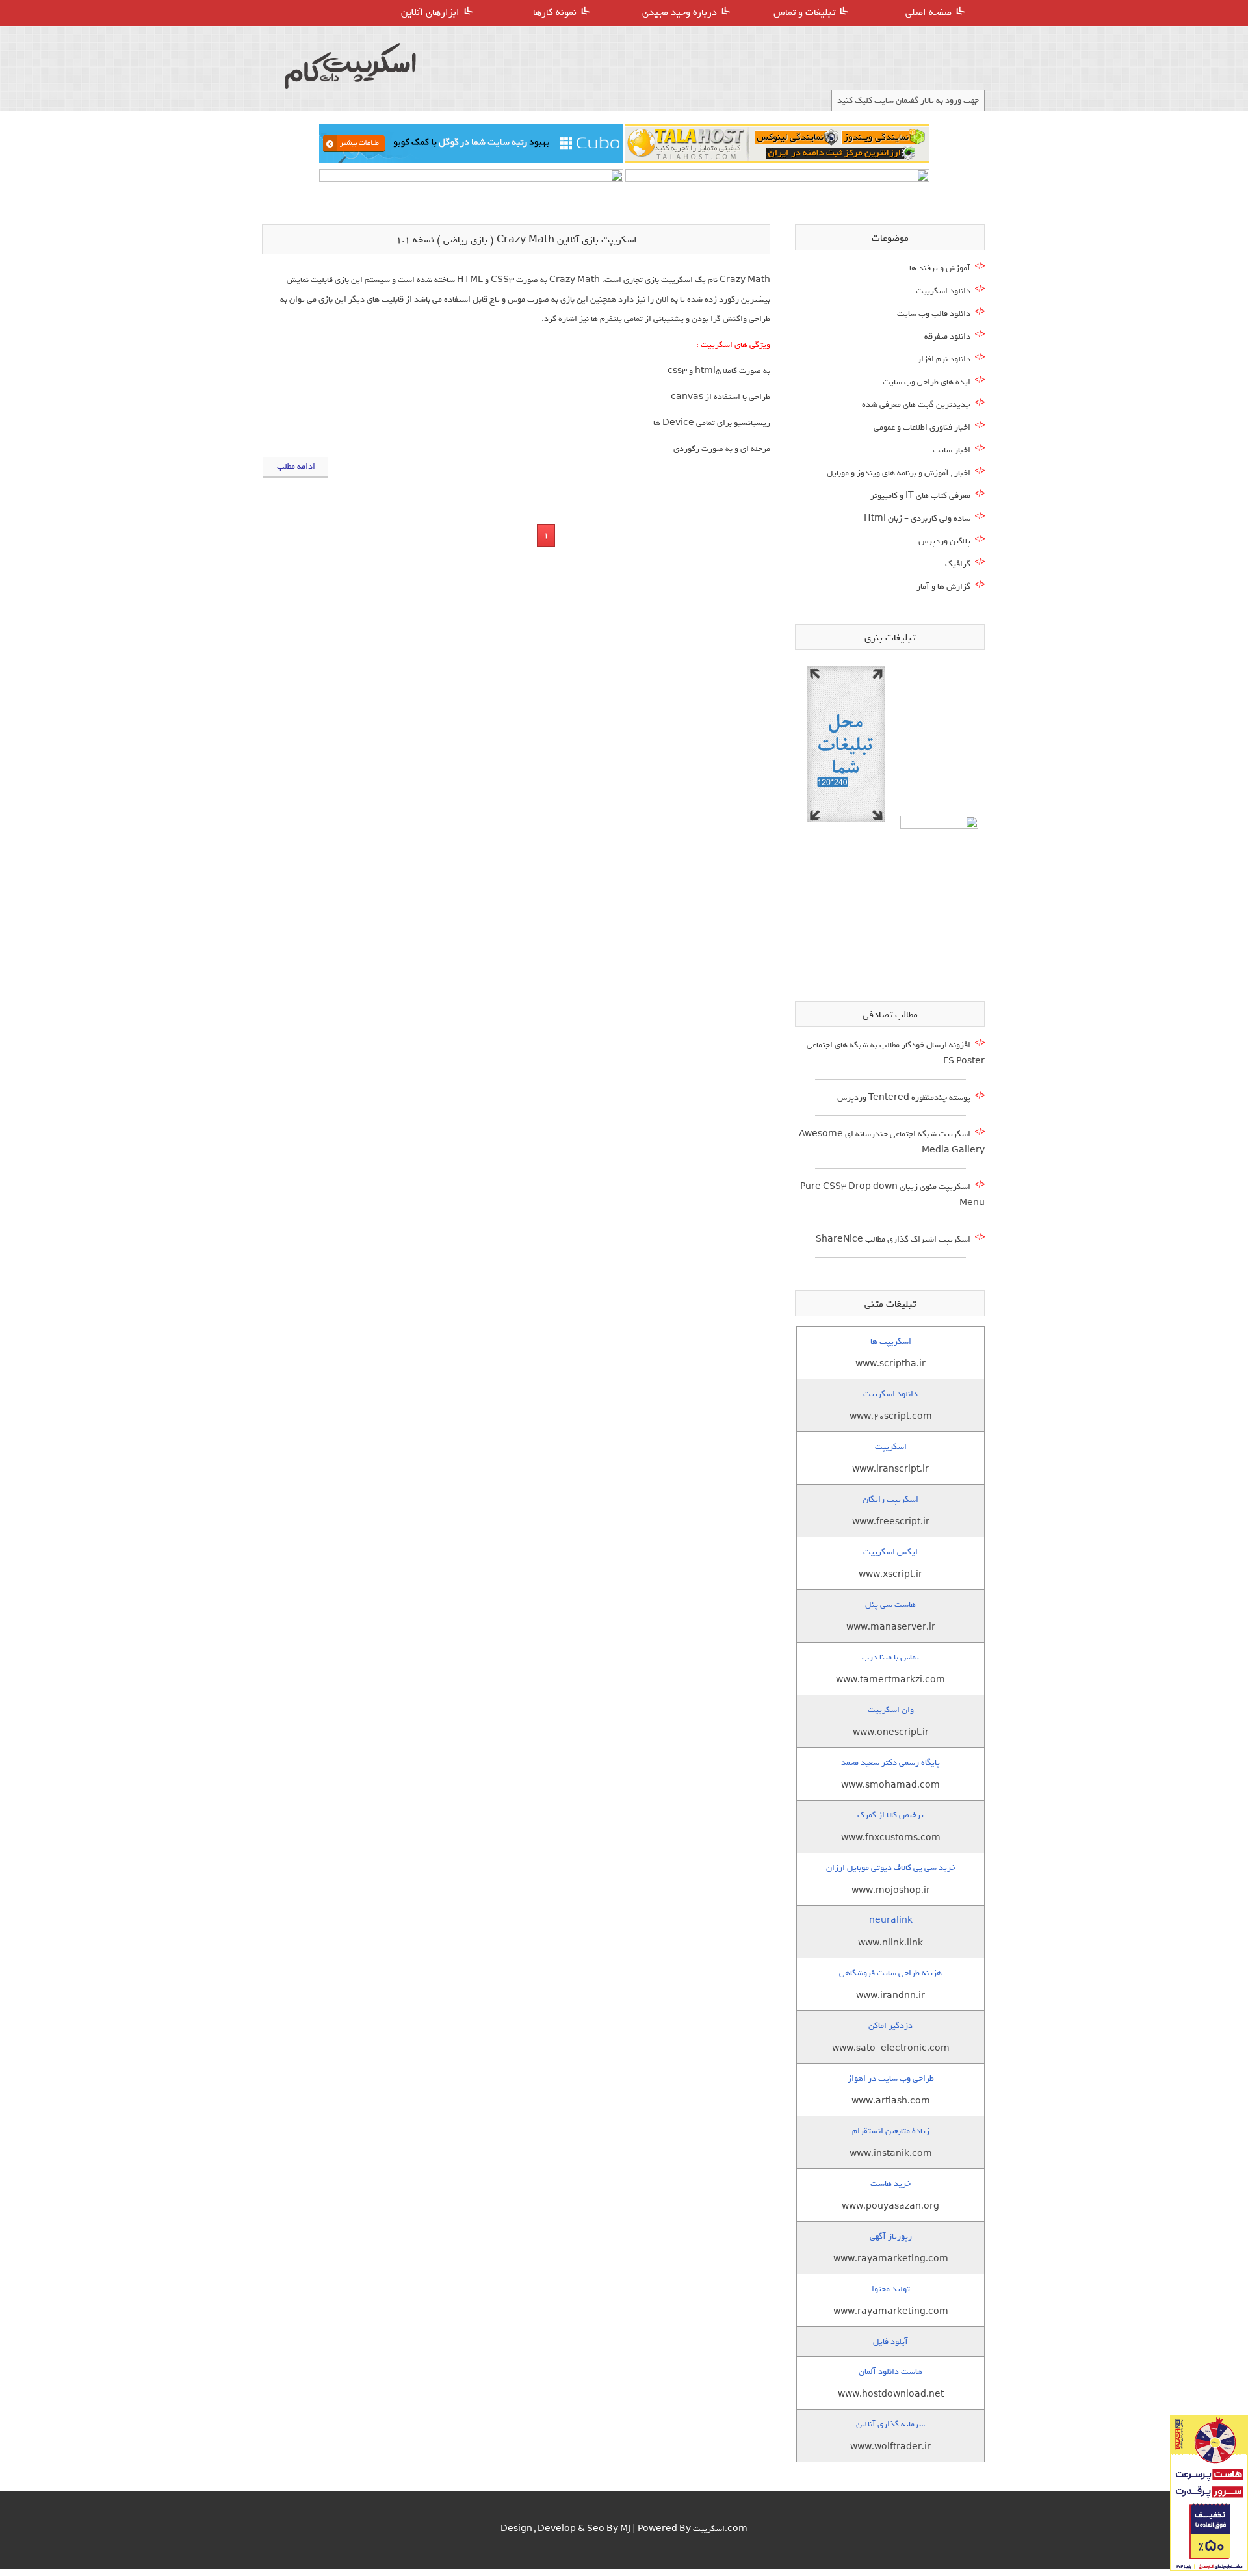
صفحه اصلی (929, 12)
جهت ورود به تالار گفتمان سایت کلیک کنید (908, 100)
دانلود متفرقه (947, 336)
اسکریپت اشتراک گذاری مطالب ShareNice (893, 1239)
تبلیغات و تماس (804, 12)
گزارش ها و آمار (943, 587)
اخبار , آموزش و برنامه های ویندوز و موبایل (899, 473)
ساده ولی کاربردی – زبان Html (917, 518)
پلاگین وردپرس (944, 541)
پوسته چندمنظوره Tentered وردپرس (904, 1098)
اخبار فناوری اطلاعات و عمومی (922, 427)
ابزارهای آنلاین (430, 12)
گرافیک (958, 564)
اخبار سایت (952, 450)
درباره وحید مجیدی (680, 12)
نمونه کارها (555, 12)
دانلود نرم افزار (944, 359)
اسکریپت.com (720, 2529)
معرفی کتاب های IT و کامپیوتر (920, 496)
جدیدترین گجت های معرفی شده (916, 405)
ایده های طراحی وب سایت (927, 382)
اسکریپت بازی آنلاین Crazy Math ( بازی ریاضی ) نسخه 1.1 (516, 240)
